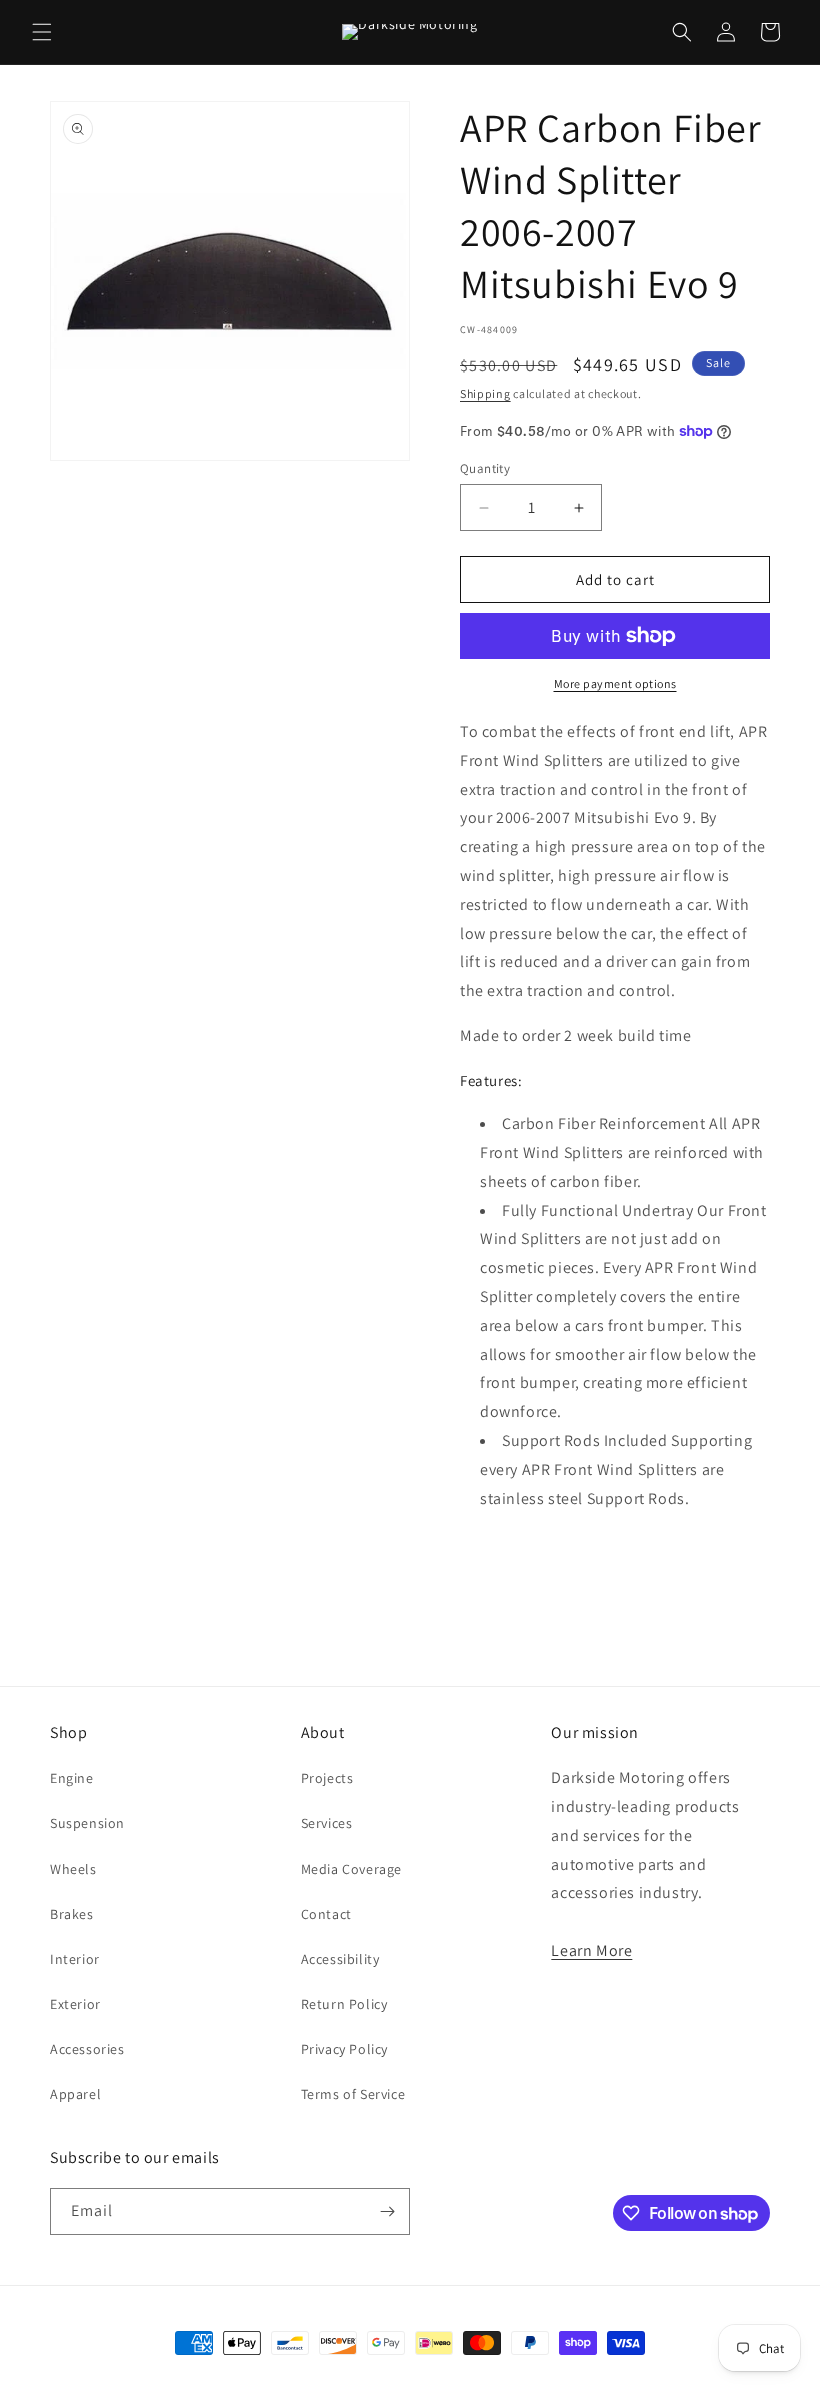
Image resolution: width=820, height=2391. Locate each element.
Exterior (75, 2004)
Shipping (485, 393)
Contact (326, 1914)
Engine (72, 1778)
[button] (42, 32)
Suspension (87, 1823)
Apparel (75, 2094)
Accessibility (340, 1959)
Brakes (72, 1914)
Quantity (485, 468)
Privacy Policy (344, 2049)
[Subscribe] (387, 2211)
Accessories (87, 2049)
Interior (75, 1959)
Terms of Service (353, 2094)
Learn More (591, 1950)
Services (327, 1823)
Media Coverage (351, 1869)
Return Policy (344, 2004)
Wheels (73, 1869)
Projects (327, 1778)
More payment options (615, 683)
